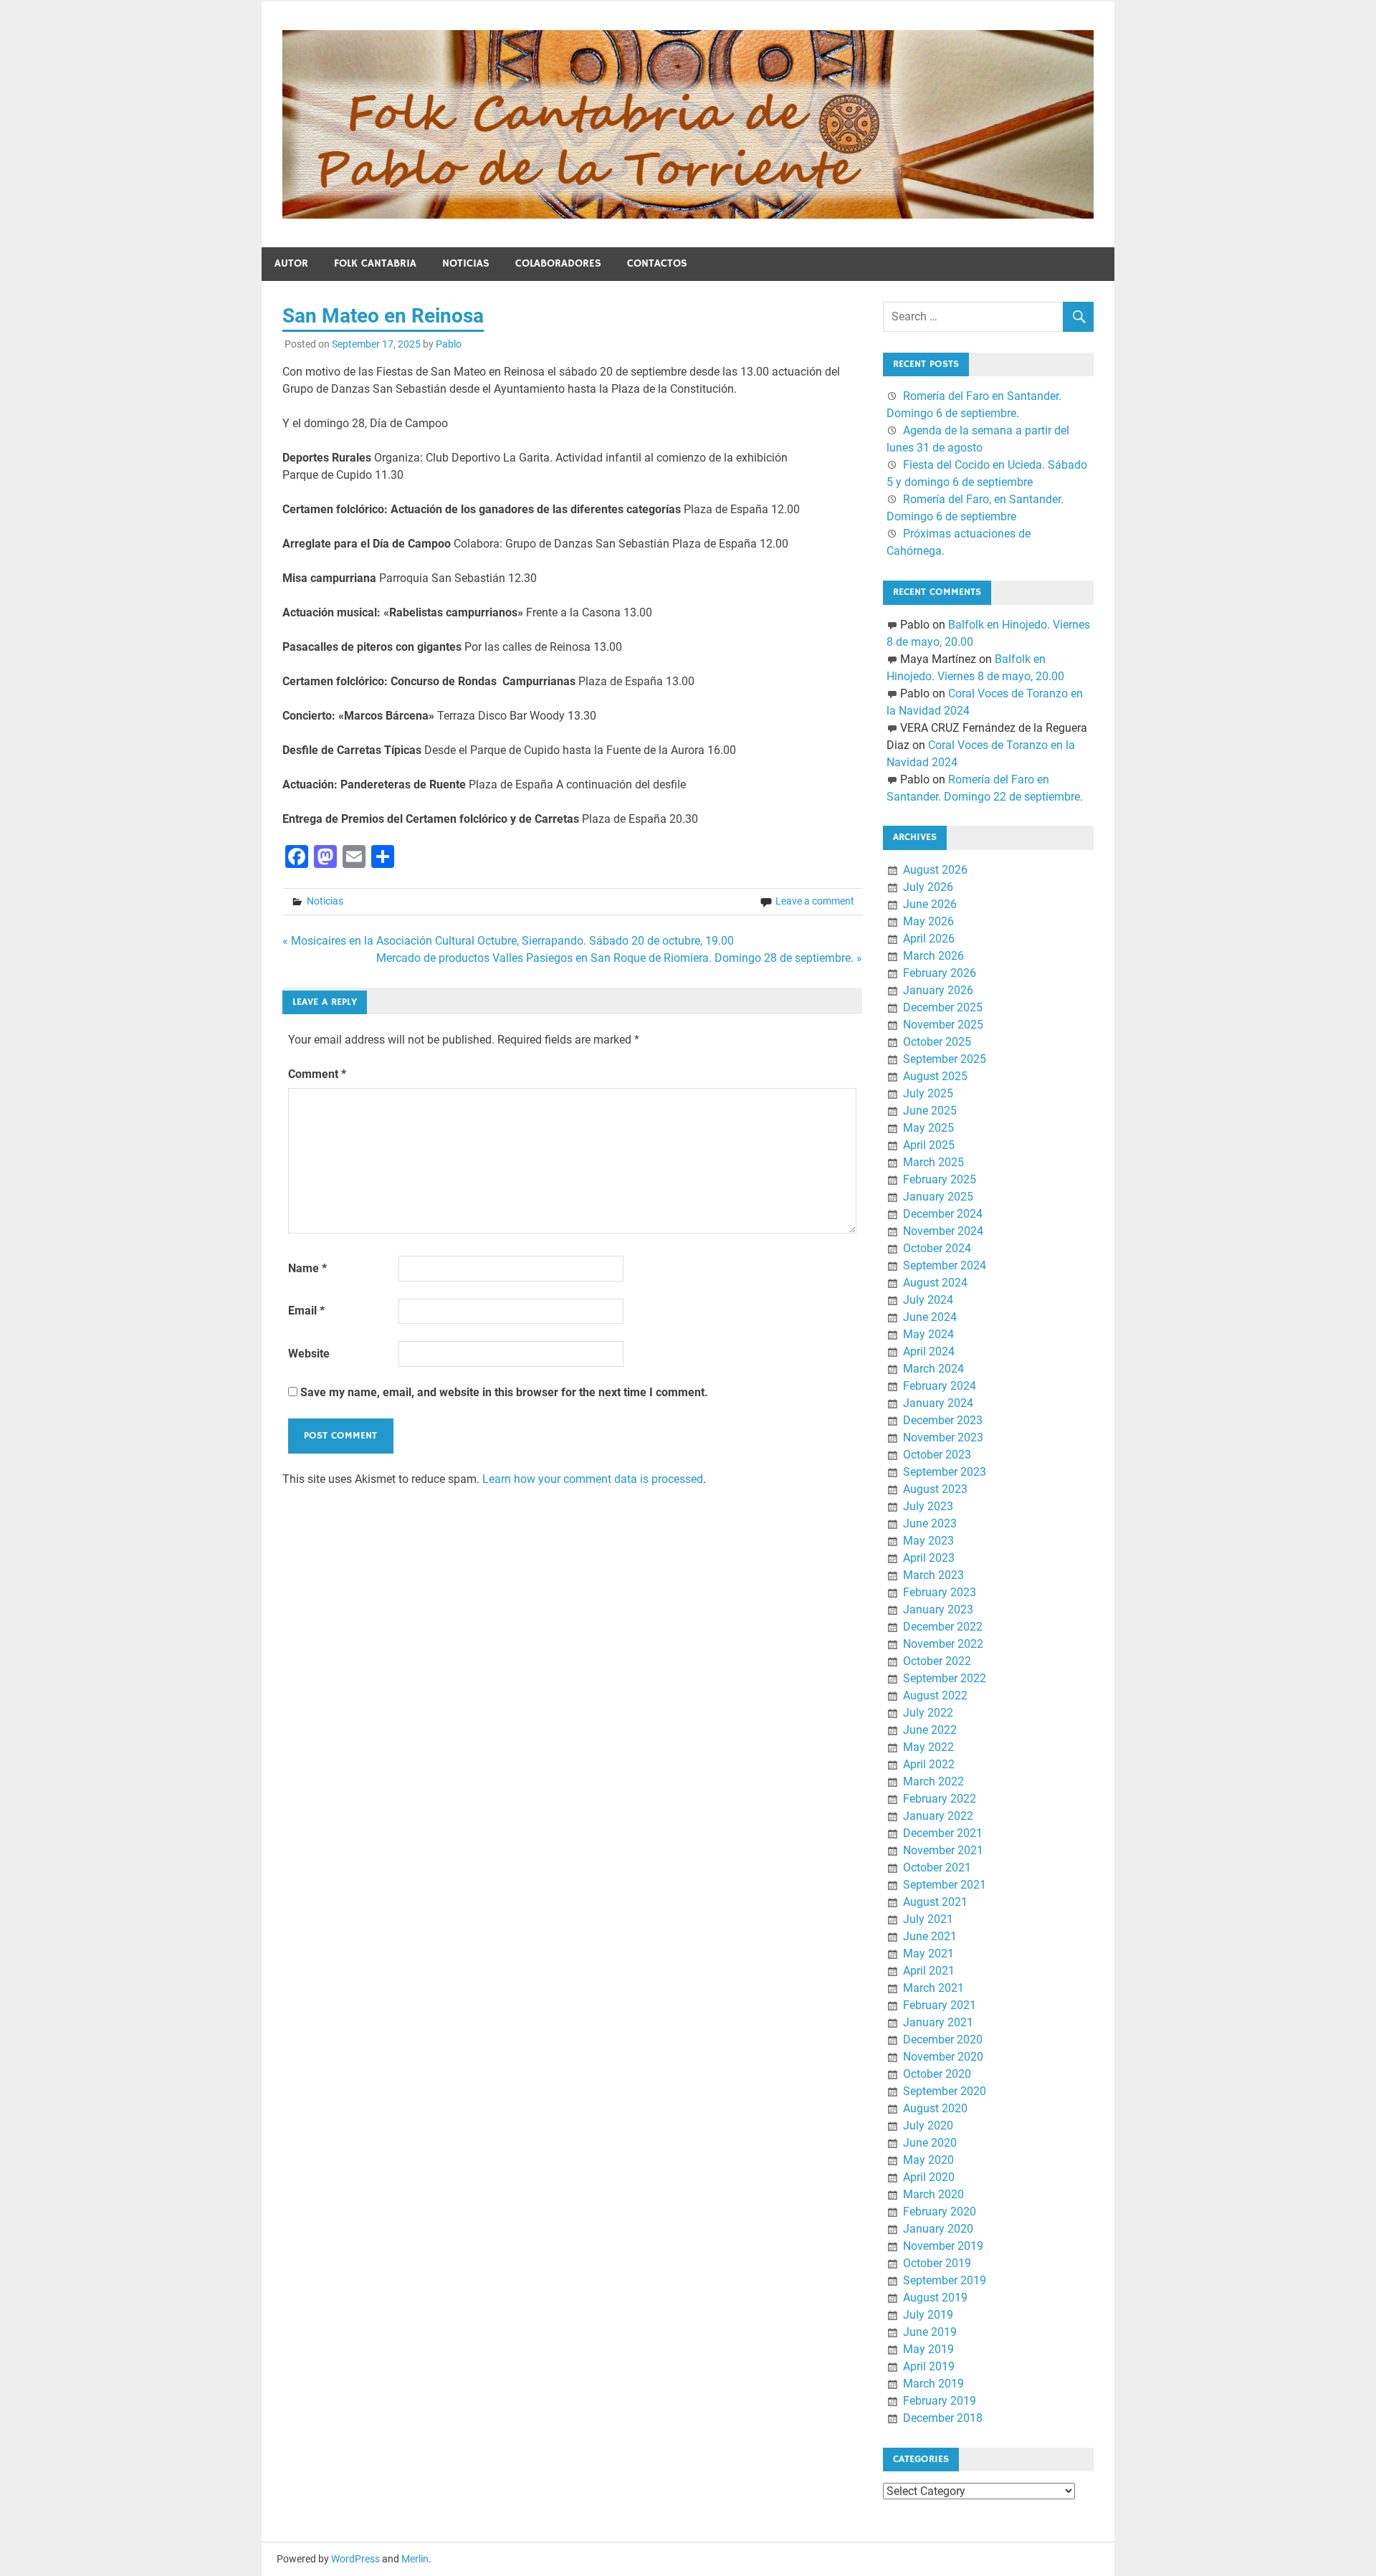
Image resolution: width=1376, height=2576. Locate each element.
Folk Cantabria (375, 263)
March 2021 (933, 1988)
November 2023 (943, 1437)
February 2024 (940, 1386)
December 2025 (943, 1007)
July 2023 (928, 1506)
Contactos (657, 263)
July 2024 (928, 1300)
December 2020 (943, 2040)
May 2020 (928, 2160)
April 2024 (929, 1351)
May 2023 (928, 1541)
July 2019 (928, 2315)
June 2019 (930, 2332)
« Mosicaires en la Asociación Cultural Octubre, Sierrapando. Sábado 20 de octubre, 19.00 (508, 941)
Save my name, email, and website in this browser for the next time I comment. (504, 1392)
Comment (317, 1074)
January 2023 (938, 1609)
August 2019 (935, 2298)
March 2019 (933, 2384)
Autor (291, 263)
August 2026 (935, 870)
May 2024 (928, 1334)
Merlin (415, 2559)
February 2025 (940, 1179)
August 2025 (935, 1076)
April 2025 (929, 1145)
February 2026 (940, 973)
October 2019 (937, 2263)
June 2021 (930, 1936)
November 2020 (943, 2057)
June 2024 (930, 1317)
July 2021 (928, 1919)
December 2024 (943, 1214)
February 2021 (940, 2005)
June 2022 (930, 1730)
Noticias (466, 263)
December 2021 (943, 1833)
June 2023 (930, 1523)
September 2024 (945, 1265)
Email (306, 1311)
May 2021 (928, 1954)
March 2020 (933, 2194)
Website (309, 1354)
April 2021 (929, 1971)
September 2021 (945, 1885)
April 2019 (929, 2366)
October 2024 (937, 1248)
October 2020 (937, 2074)
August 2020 (935, 2108)
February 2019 (940, 2401)
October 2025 (937, 1042)
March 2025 (933, 1162)
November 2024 (943, 1231)
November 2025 (943, 1025)
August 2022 (935, 1695)
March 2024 (933, 1369)
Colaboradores (558, 263)
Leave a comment (815, 901)
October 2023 (937, 1455)
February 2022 (940, 1799)
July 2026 (928, 887)
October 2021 (937, 1867)
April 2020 (929, 2177)
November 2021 (943, 1850)
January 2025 (938, 1197)
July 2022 (928, 1713)
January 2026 (938, 990)
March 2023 (933, 1575)
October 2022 (937, 1661)
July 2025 (928, 1093)
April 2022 (929, 1764)
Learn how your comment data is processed (593, 1479)
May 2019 (928, 2349)
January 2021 (938, 2022)
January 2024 (938, 1403)
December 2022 (943, 1627)
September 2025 (945, 1059)
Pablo (449, 344)
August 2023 (935, 1489)
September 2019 (945, 2280)
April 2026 (929, 939)
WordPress (355, 2559)
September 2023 (945, 1472)
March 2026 (933, 956)
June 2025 (930, 1111)
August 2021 (935, 1902)
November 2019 (943, 2246)
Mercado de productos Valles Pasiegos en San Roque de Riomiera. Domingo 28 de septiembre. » (619, 958)
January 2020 (938, 2229)
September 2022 (945, 1678)
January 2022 (938, 1816)
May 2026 (928, 921)
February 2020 (940, 2212)
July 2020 (928, 2126)
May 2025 (928, 1128)
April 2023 (929, 1558)
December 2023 (943, 1420)
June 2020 (930, 2143)
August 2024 (935, 1283)
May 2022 (928, 1747)
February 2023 (940, 1592)
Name (307, 1268)
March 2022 (933, 1781)
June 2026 (930, 904)
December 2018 (943, 2418)
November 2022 (943, 1644)
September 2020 (945, 2091)
